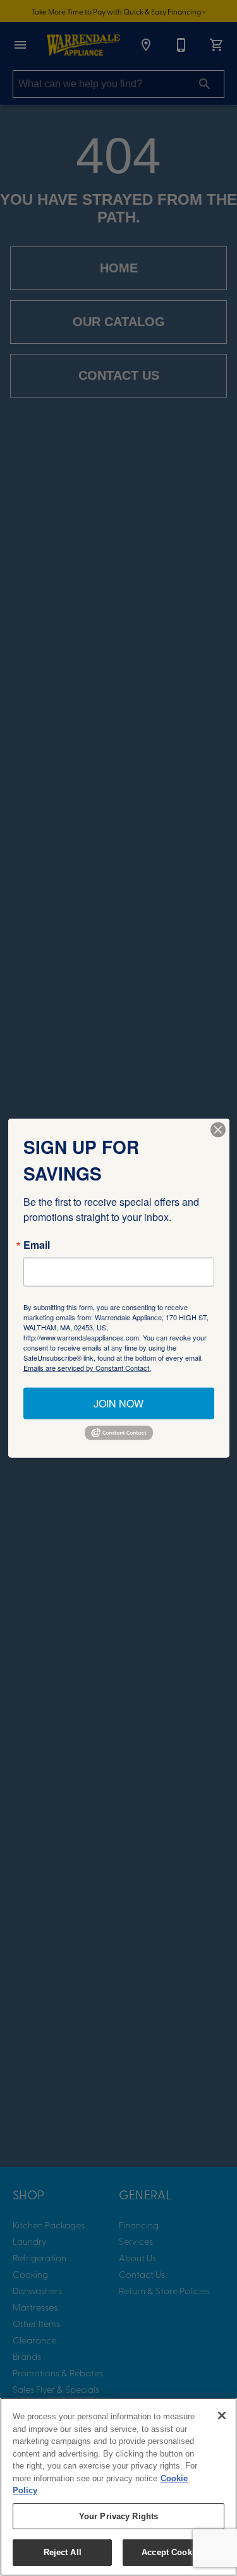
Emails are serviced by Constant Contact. (87, 1368)
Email (37, 1245)
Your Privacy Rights (118, 2516)
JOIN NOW (118, 1403)
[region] (118, 2487)
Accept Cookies (173, 2552)
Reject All (63, 2552)
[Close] (222, 2415)
